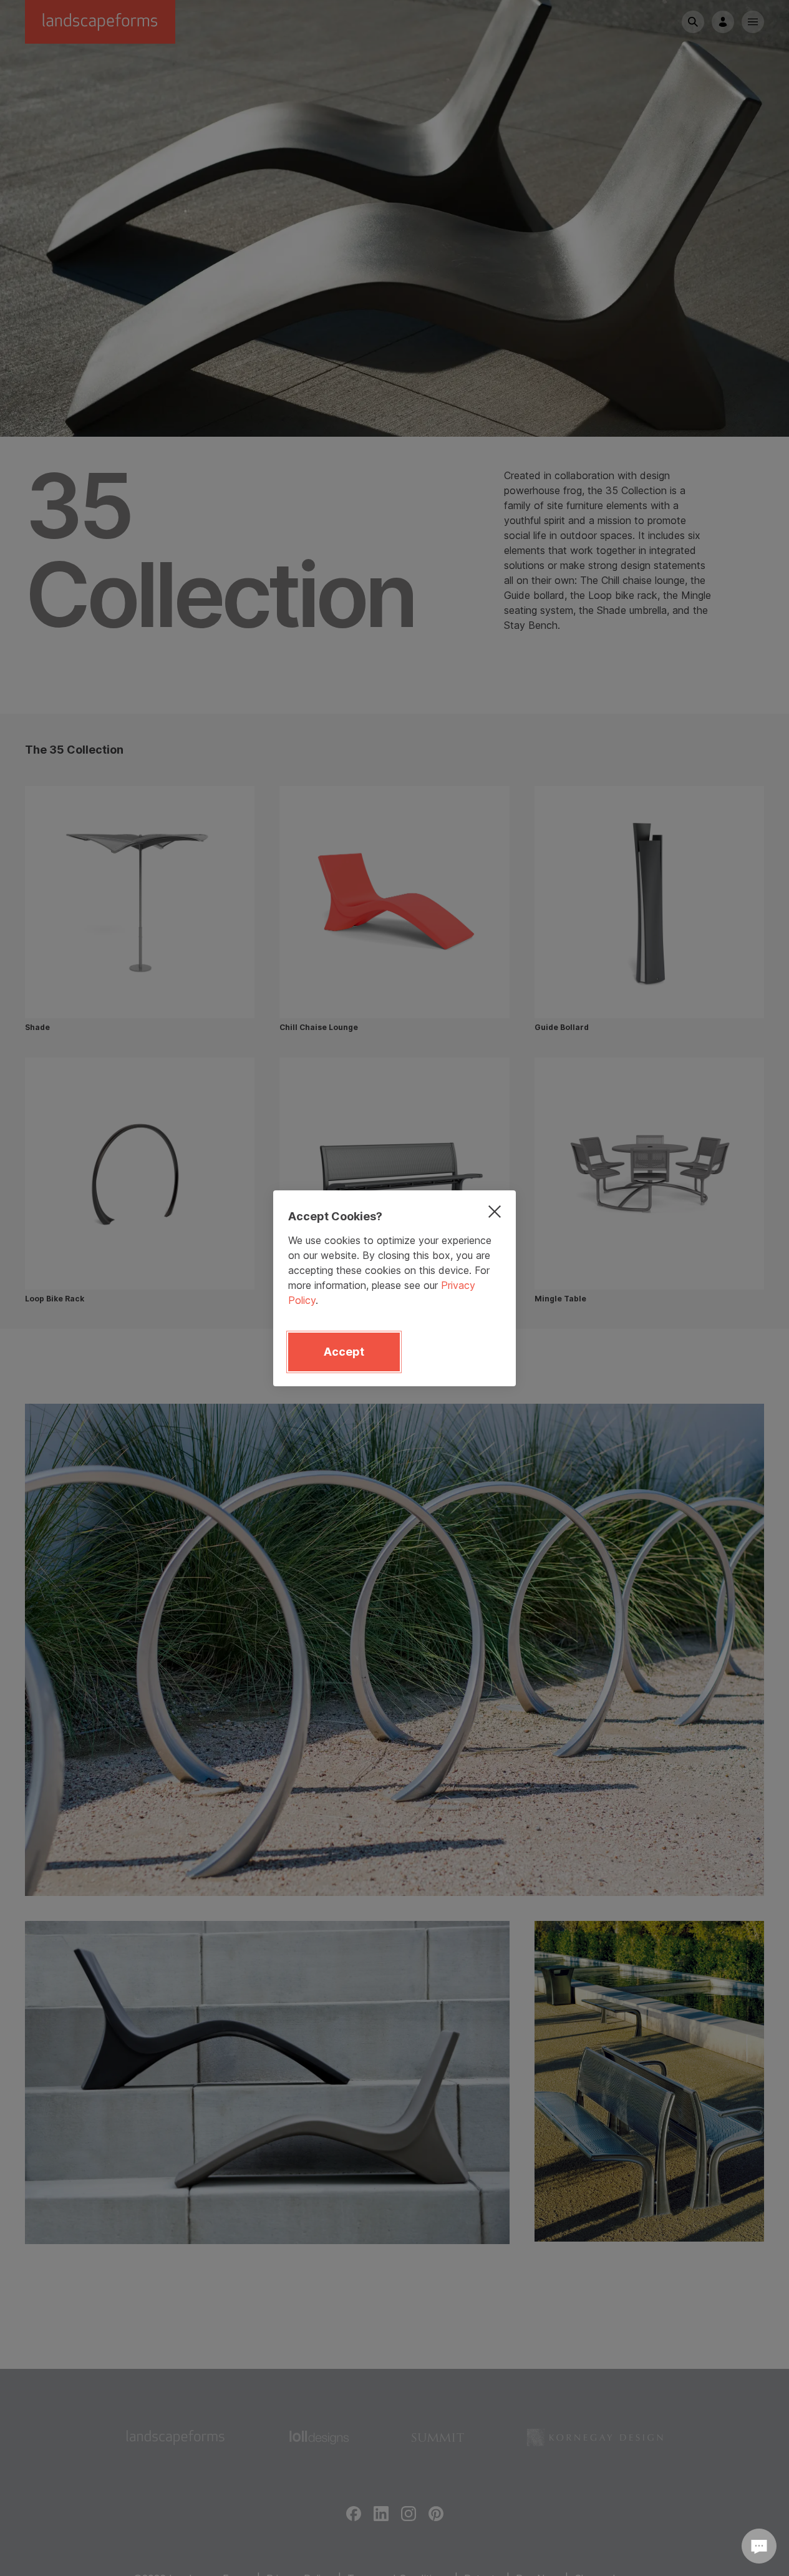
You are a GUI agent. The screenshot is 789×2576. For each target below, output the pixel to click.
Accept (344, 1352)
